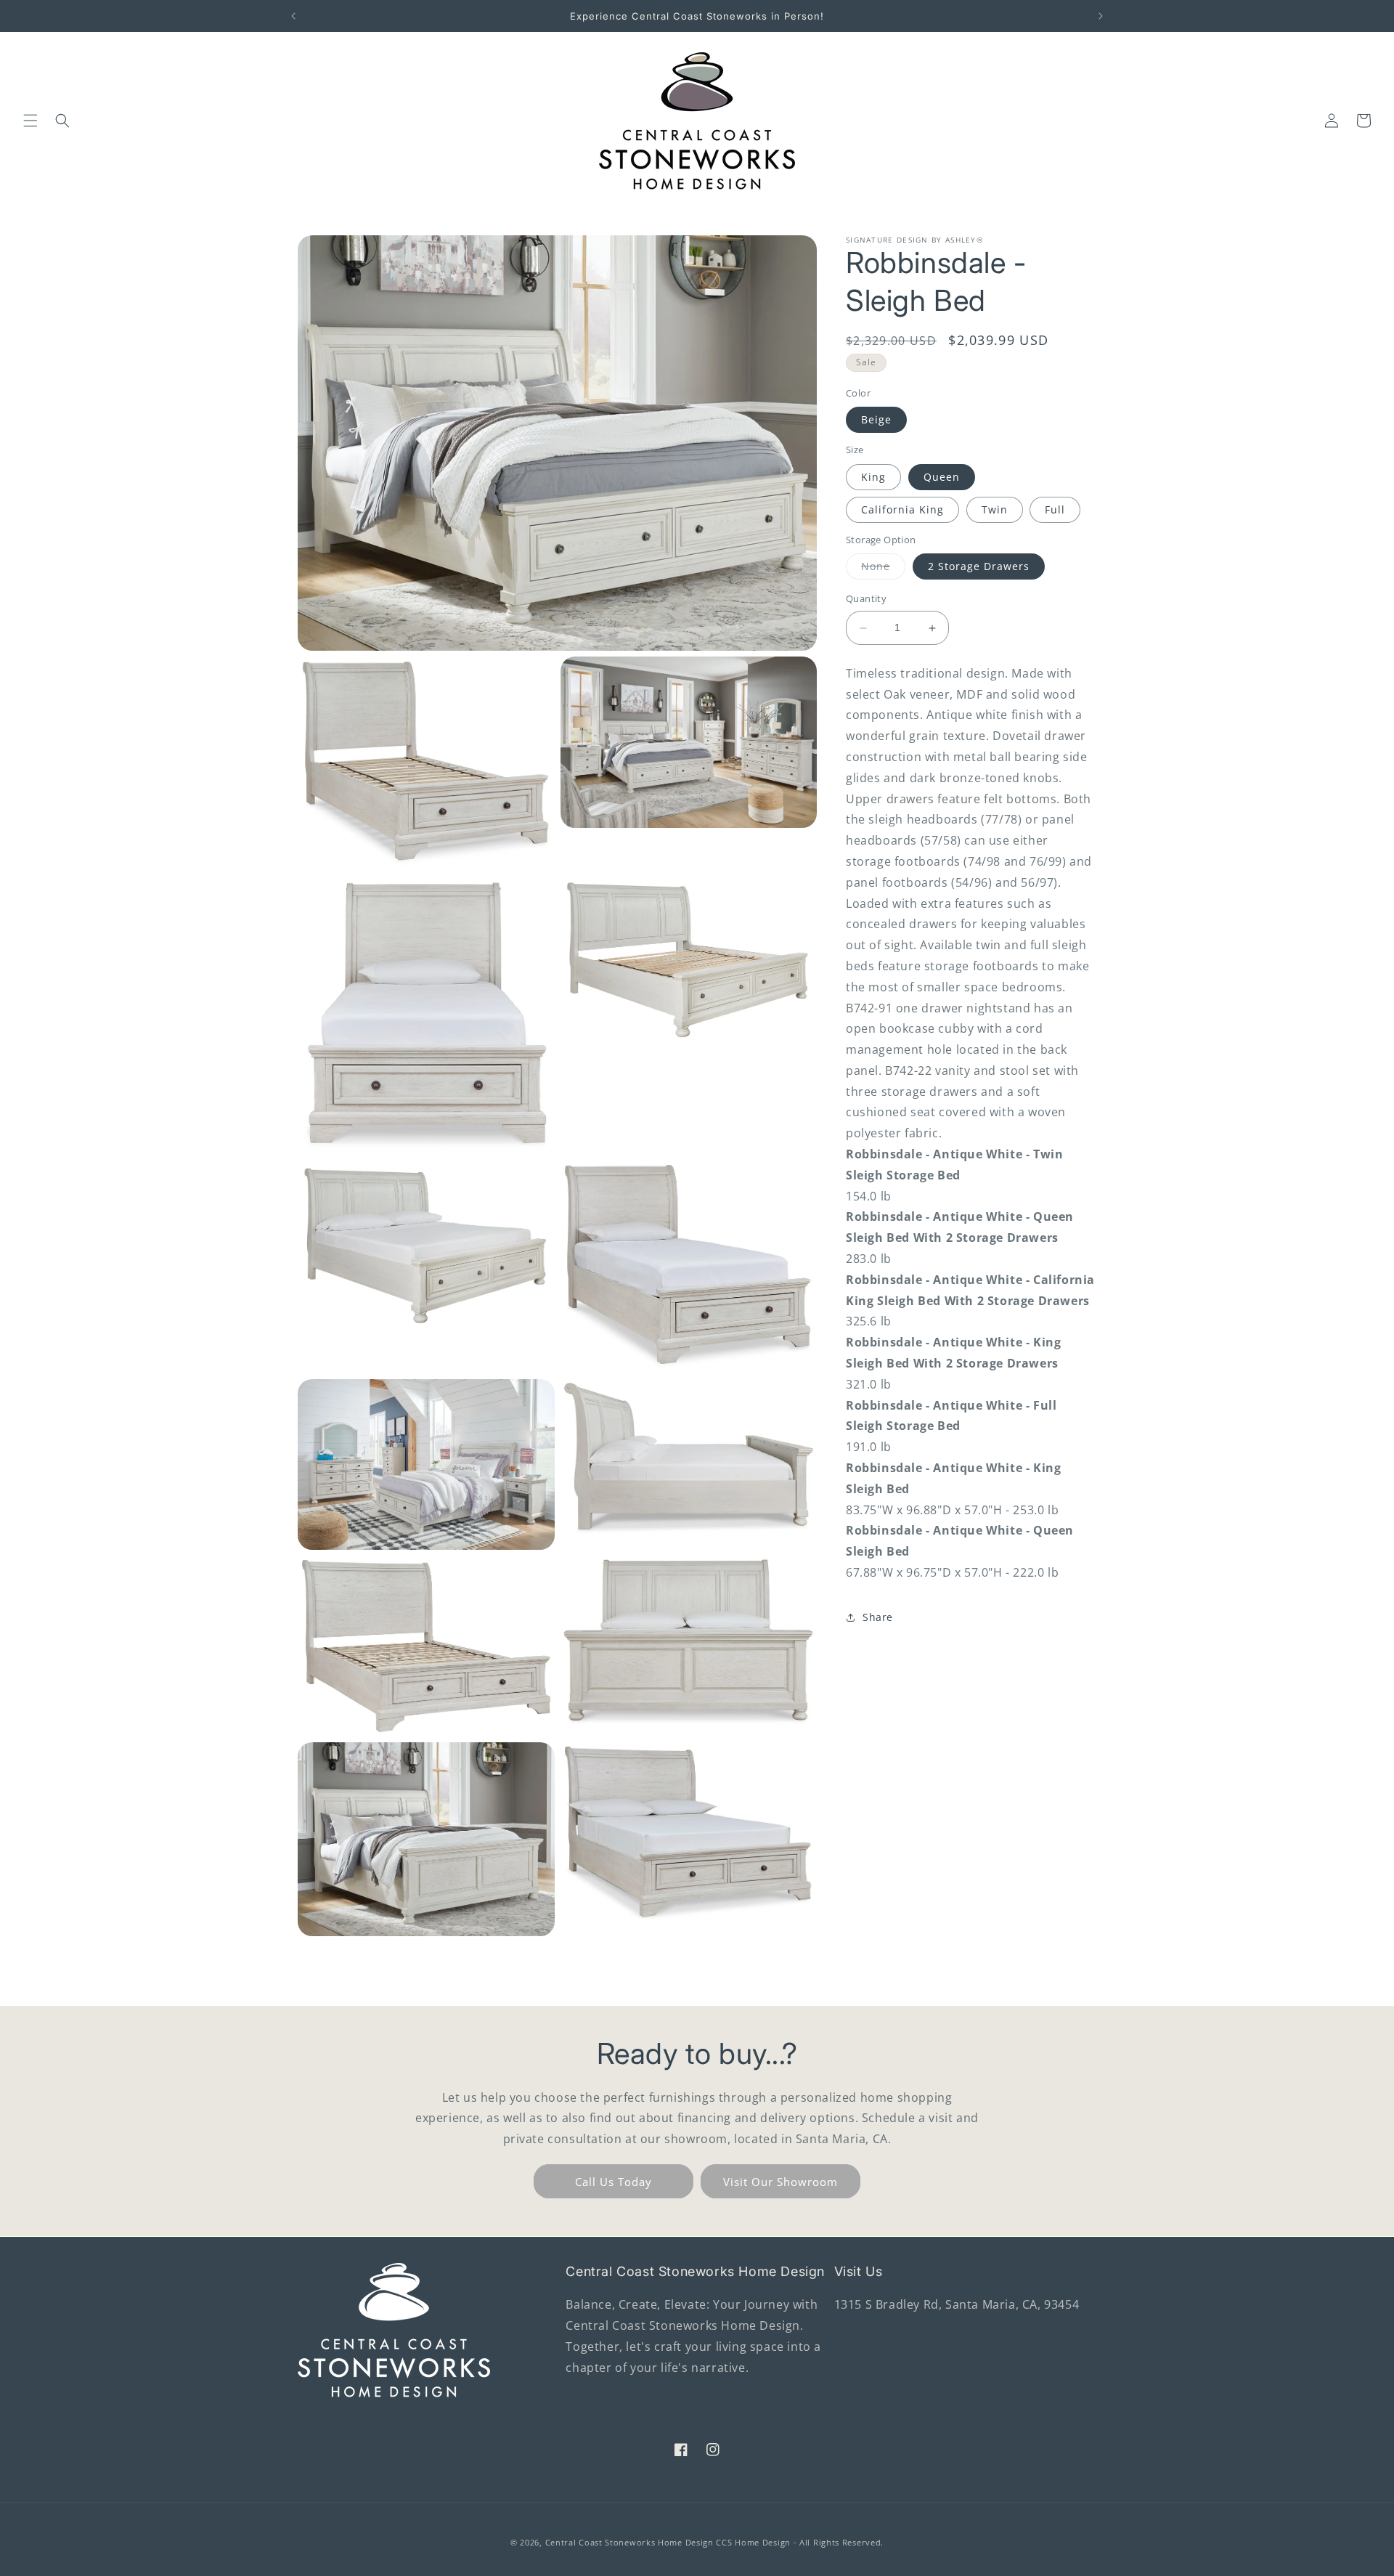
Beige (876, 420)
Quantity (866, 599)
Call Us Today (614, 2182)
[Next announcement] (1101, 16)
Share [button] (878, 1617)
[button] (30, 121)
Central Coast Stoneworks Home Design (629, 2542)
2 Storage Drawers (979, 567)
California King (902, 509)
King (873, 477)
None (883, 570)
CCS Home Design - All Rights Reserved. (800, 2542)
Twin (995, 509)
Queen (942, 477)
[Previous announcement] (293, 16)
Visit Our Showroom (780, 2182)
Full (1055, 509)
